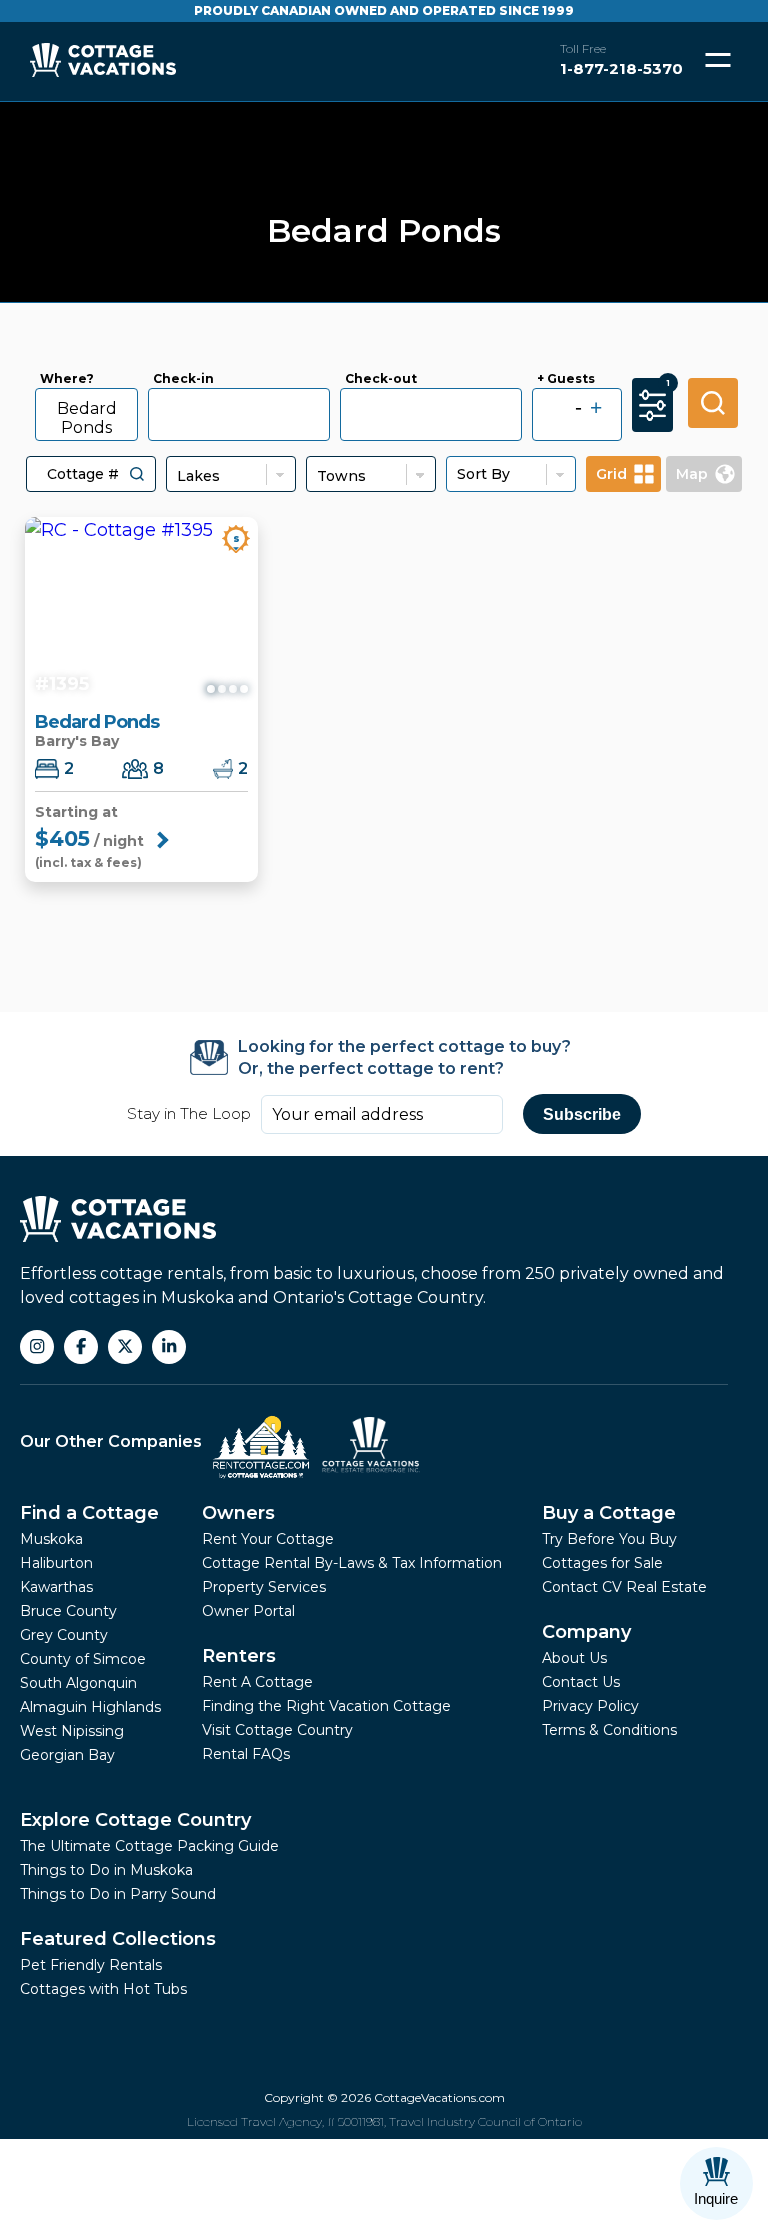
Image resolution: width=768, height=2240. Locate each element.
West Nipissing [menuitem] (72, 1731)
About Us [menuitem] (574, 1658)
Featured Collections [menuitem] (118, 1939)
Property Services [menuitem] (264, 1587)
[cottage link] (141, 610)
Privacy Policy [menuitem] (590, 1706)
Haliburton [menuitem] (56, 1563)
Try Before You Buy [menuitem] (609, 1539)
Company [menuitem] (586, 1632)
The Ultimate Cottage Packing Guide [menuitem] (149, 1846)
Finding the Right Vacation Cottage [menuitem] (326, 1706)
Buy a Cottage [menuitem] (609, 1513)
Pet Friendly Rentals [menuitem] (91, 1965)
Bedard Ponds (87, 418)
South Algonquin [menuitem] (78, 1683)
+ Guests (566, 379)
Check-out (381, 379)
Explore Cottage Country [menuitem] (135, 1820)
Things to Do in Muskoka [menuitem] (106, 1870)
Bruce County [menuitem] (68, 1611)
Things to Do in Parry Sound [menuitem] (118, 1894)
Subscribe (582, 1114)
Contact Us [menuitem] (581, 1682)
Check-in (183, 379)
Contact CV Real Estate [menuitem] (624, 1587)
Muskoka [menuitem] (51, 1539)
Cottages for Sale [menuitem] (602, 1563)
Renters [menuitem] (239, 1656)
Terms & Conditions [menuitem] (609, 1730)
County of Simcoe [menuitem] (83, 1659)
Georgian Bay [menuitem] (67, 1755)
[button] (137, 474)
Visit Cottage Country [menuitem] (277, 1730)
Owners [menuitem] (238, 1513)
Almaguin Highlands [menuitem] (90, 1707)
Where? (67, 379)
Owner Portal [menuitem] (248, 1611)
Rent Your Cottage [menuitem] (268, 1539)
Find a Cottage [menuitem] (89, 1513)
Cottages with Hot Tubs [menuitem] (103, 1989)
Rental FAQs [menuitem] (246, 1754)
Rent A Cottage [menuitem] (257, 1682)
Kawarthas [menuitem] (56, 1587)
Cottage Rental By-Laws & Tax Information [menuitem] (352, 1563)
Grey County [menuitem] (64, 1635)
